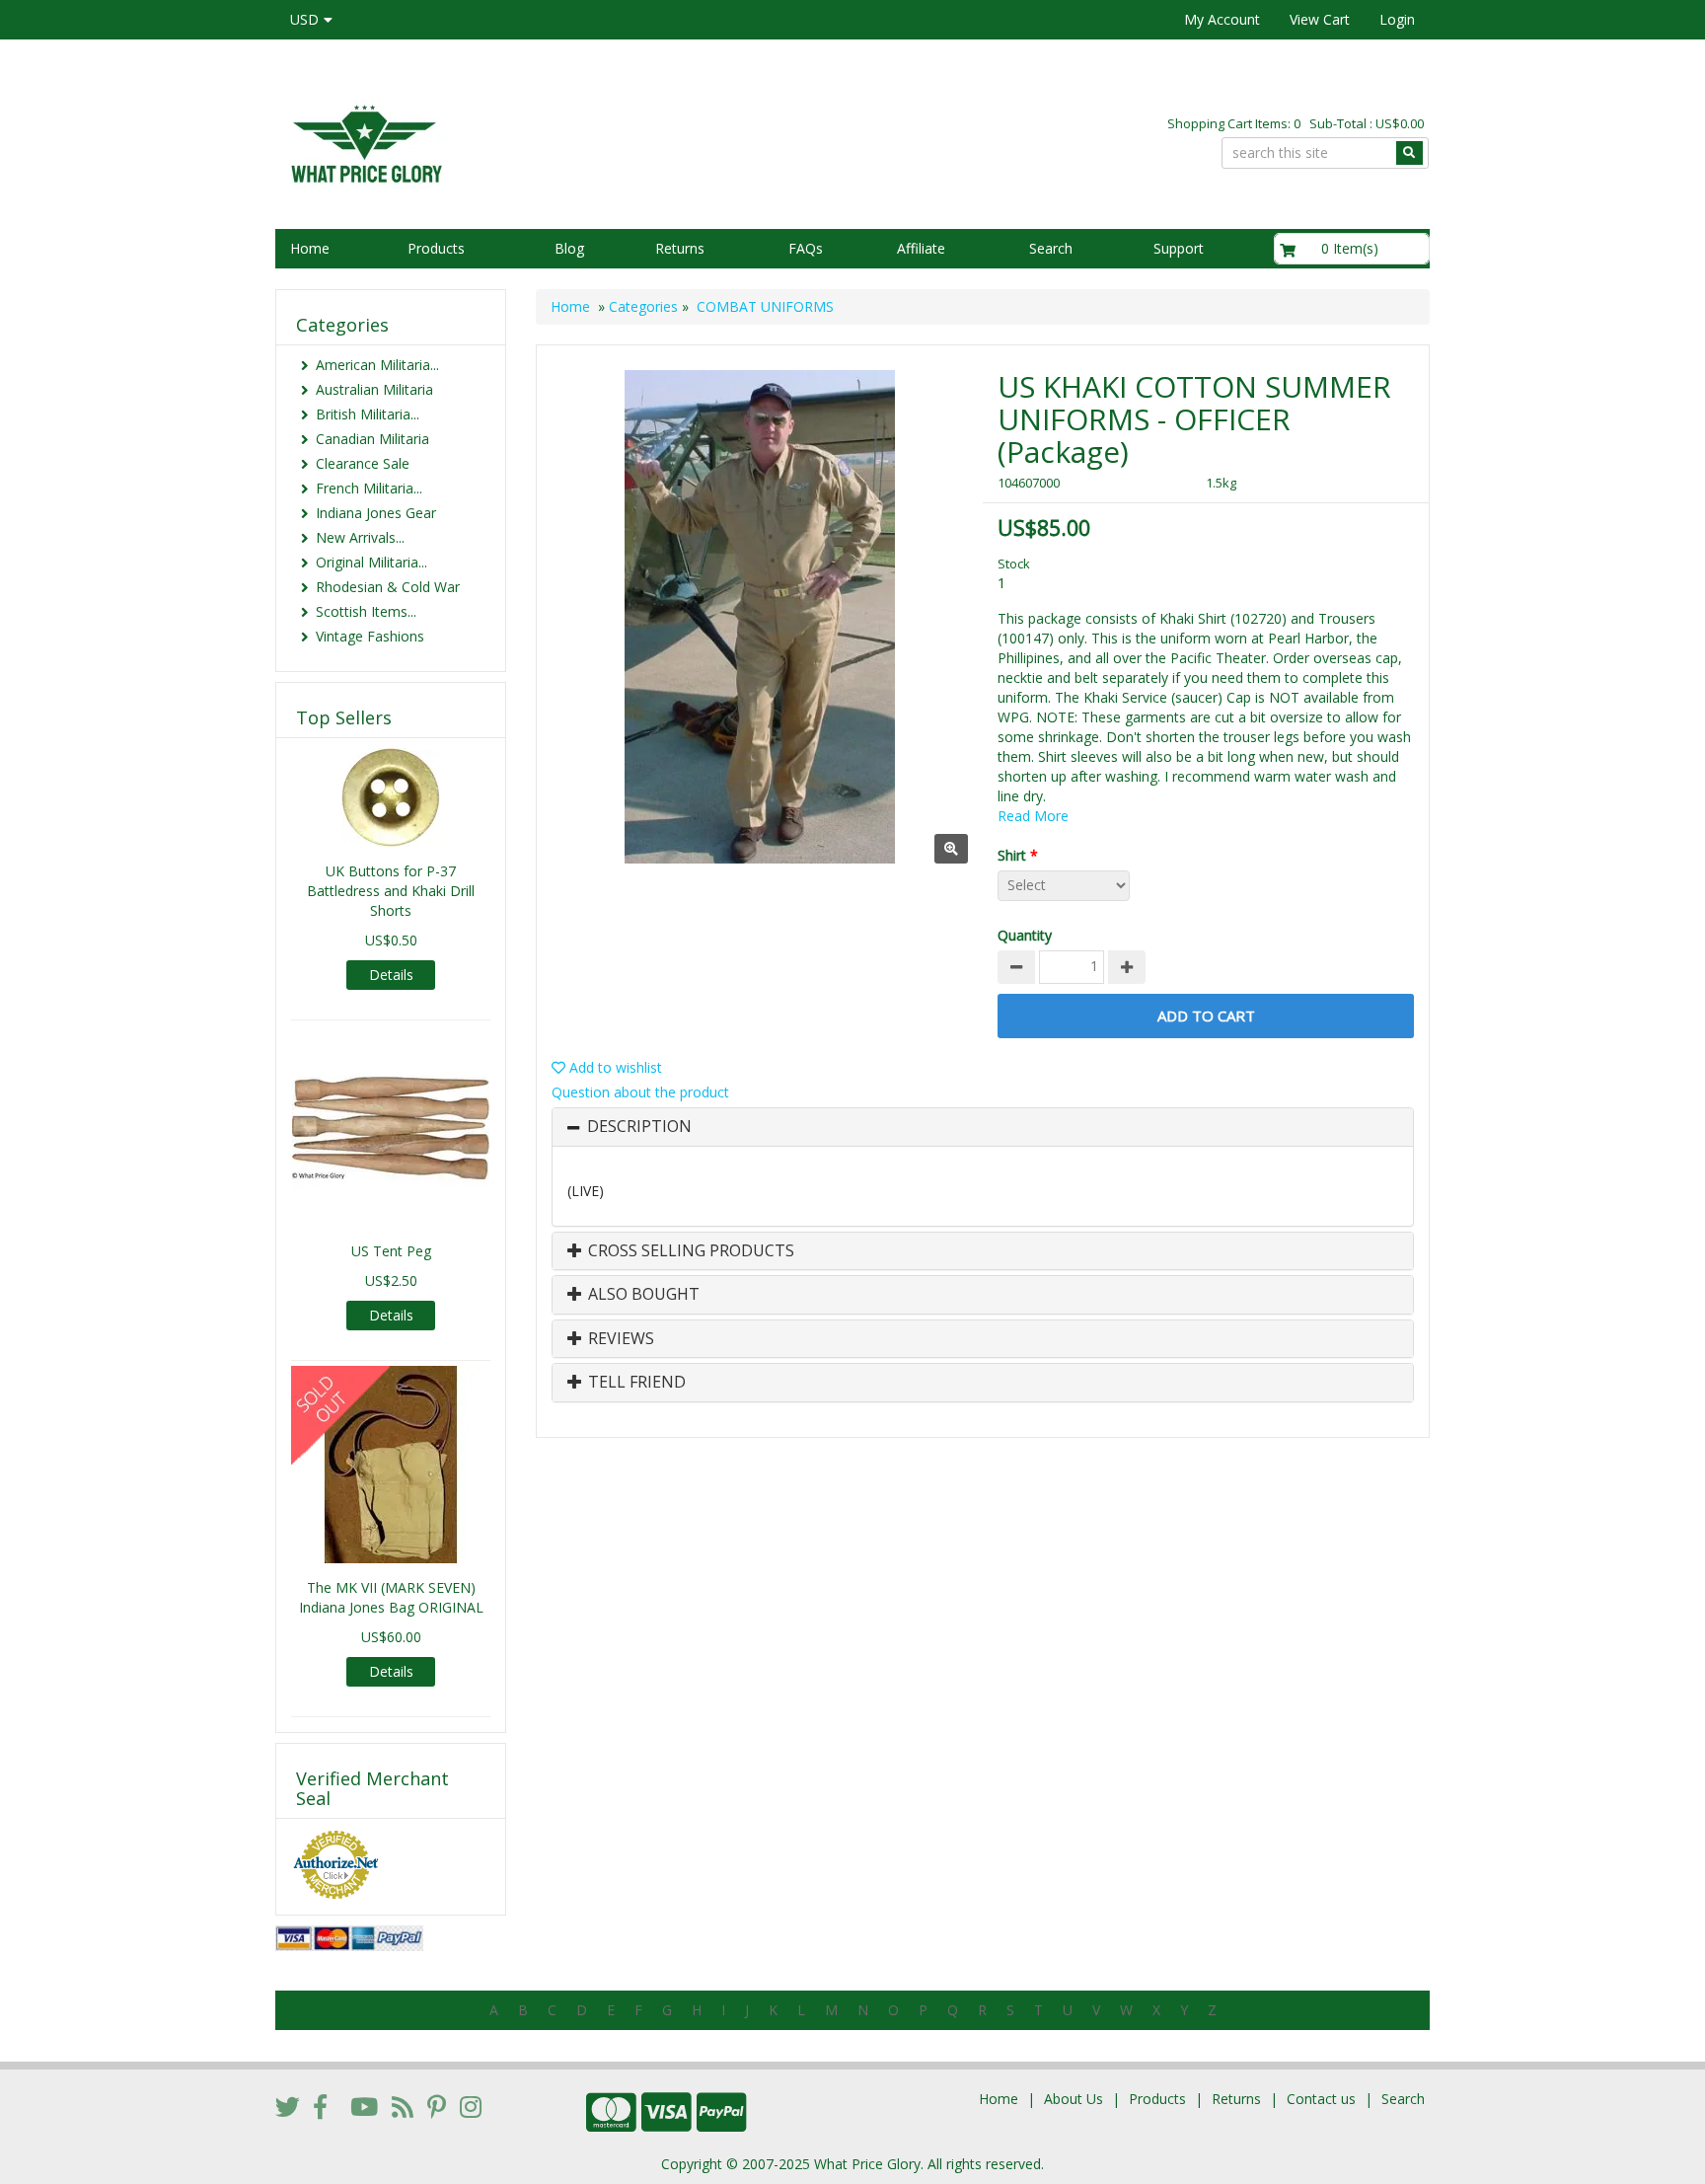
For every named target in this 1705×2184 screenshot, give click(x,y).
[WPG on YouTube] (364, 2106)
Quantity (1025, 935)
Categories (643, 306)
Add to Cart (1206, 1016)
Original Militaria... (371, 562)
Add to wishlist (614, 1067)
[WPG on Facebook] (320, 2106)
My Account (1222, 19)
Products (436, 248)
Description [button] (639, 1127)
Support (1179, 248)
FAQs (806, 248)
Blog (569, 248)
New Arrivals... (360, 537)
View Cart (1320, 19)
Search (1051, 248)
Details (391, 975)
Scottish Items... (366, 611)
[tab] (983, 1127)
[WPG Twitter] (288, 2106)
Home (310, 248)
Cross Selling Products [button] (689, 1251)
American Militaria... (377, 365)
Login (1397, 19)
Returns (680, 248)
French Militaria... (369, 488)
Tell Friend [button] (635, 1383)
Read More (1033, 816)
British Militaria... (368, 414)
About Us (1074, 2099)
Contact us (1321, 2099)
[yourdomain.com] (556, 142)
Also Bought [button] (642, 1295)
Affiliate (921, 248)
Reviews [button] (619, 1339)
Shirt (1018, 855)
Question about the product (640, 1092)
